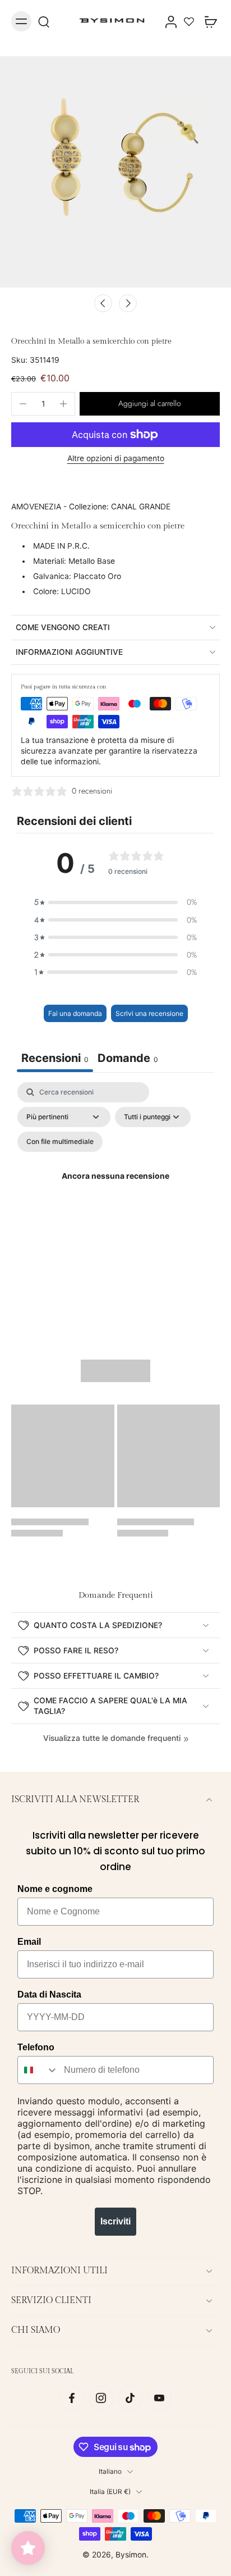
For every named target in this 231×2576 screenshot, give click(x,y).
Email (29, 1942)
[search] (44, 21)
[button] (150, 404)
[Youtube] (159, 2398)
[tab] (128, 1059)
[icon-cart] (207, 21)
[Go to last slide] (103, 303)
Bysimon (131, 2555)
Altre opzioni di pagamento (116, 459)
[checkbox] (60, 1142)
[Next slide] (128, 303)
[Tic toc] (130, 2398)
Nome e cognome (55, 1889)
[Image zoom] (115, 172)
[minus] (23, 404)
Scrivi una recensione (149, 1013)
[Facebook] (72, 2398)
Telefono (36, 2047)
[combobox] (38, 2070)
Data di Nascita (49, 1994)
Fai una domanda (75, 1013)
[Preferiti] (189, 21)
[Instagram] (101, 2398)
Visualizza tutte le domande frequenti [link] (112, 1738)
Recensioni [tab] (55, 1058)
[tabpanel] (115, 1190)
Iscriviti (115, 2221)
